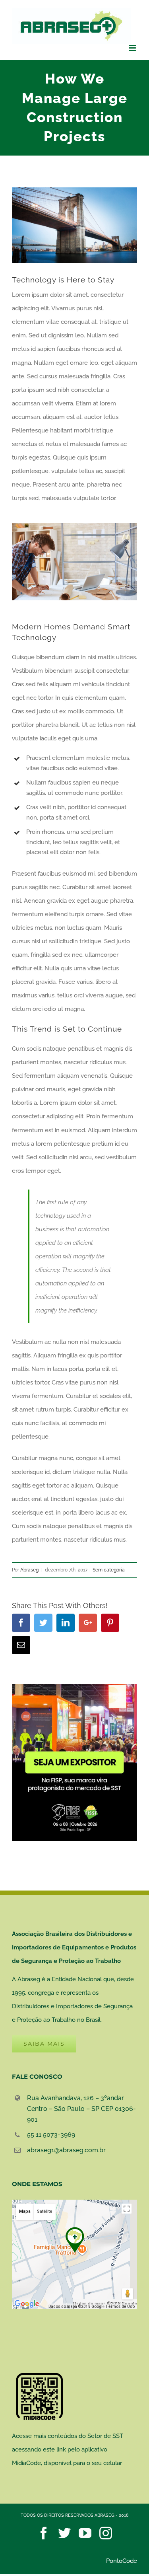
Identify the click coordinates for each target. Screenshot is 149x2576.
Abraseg (29, 1570)
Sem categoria (109, 1570)
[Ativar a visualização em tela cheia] (127, 2209)
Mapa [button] (25, 2211)
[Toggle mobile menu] (133, 48)
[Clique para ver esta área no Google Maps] (27, 2304)
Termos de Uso (120, 2306)
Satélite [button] (45, 2211)
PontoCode (122, 2561)
